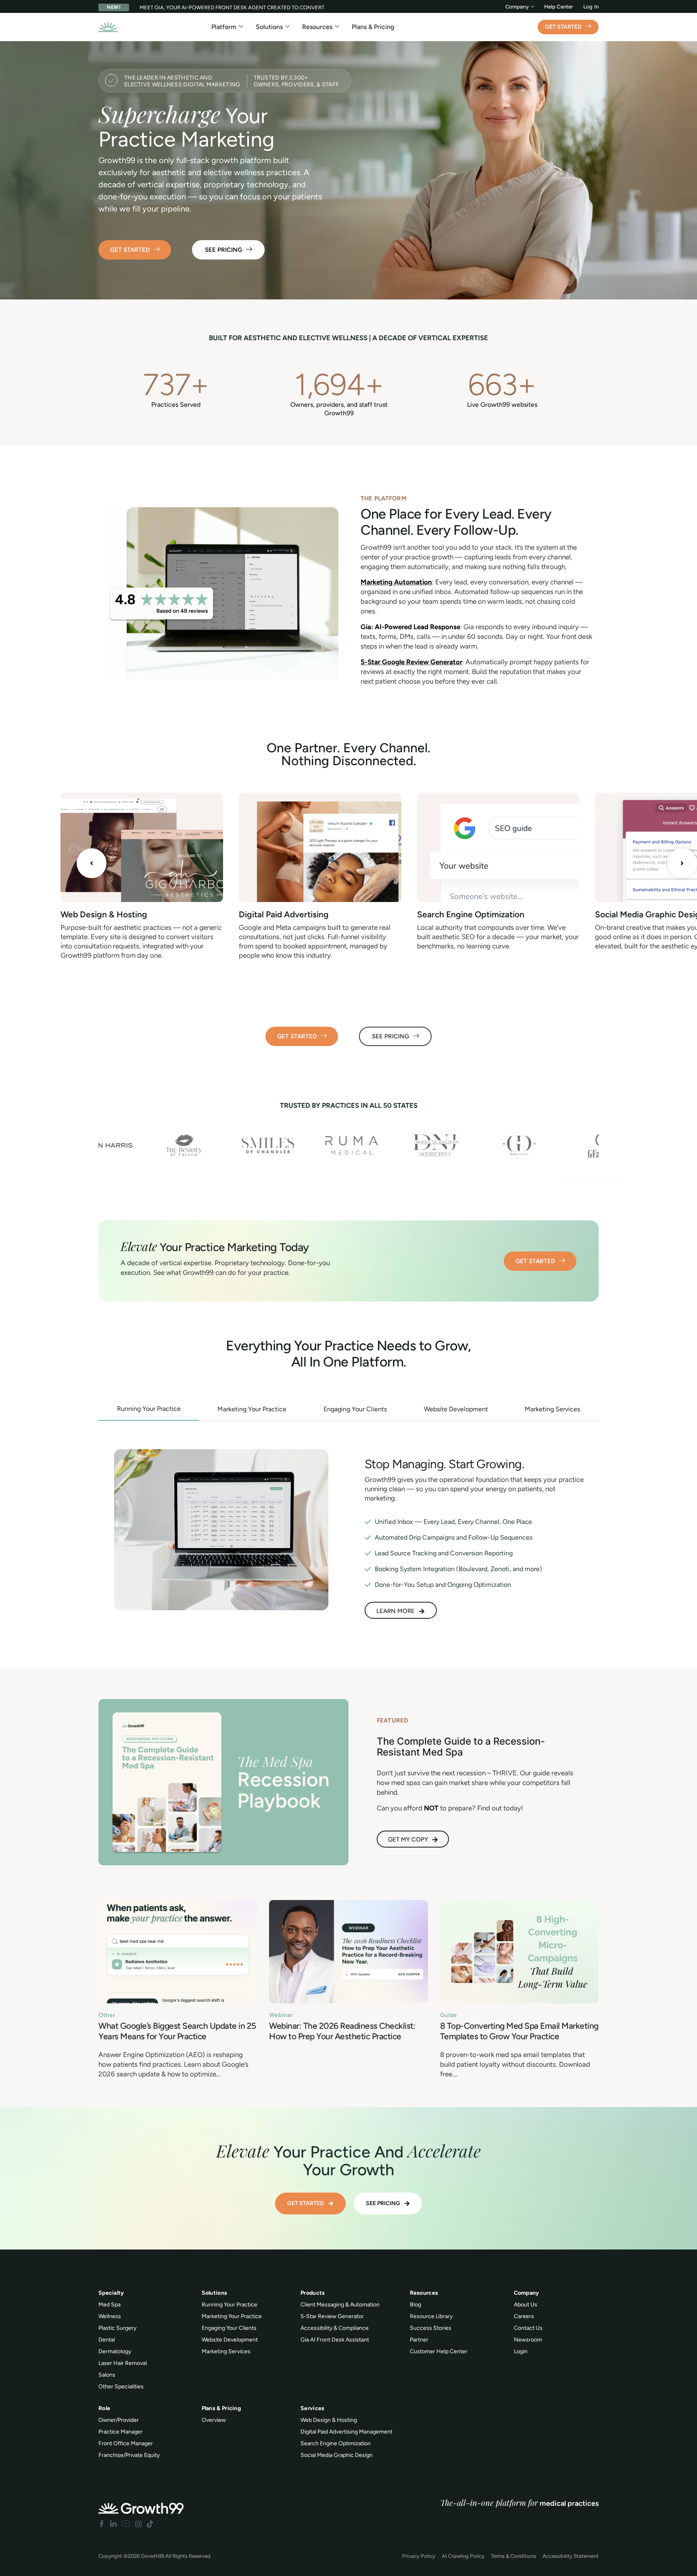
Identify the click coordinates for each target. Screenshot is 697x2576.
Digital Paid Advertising (284, 914)
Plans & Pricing (373, 27)
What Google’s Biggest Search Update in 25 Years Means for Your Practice (177, 2031)
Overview (214, 2420)
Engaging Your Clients (229, 2328)
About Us (526, 2305)
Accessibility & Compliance (335, 2328)
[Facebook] (102, 2524)
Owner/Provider (119, 2420)
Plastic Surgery (117, 2328)
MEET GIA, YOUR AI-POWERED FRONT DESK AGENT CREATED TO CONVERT (232, 7)
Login (521, 2351)
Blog (415, 2305)
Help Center (559, 7)
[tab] (149, 1409)
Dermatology (115, 2351)
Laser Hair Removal (123, 2363)
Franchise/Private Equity (129, 2455)
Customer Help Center (439, 2351)
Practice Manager (121, 2432)
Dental (107, 2340)
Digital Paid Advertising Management (346, 2432)
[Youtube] (126, 2524)
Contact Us (528, 2328)
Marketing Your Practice (232, 2316)
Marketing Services (226, 2351)
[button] (92, 863)
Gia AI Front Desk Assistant (335, 2340)
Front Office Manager (126, 2443)
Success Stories (431, 2328)
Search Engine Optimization (471, 914)
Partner (419, 2340)
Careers (524, 2316)
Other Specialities (121, 2387)
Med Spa (110, 2305)
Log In (591, 7)
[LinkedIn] (113, 2524)
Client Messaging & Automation (340, 2305)
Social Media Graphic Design (337, 2455)
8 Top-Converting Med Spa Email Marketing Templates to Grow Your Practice (519, 2031)
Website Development (230, 2340)
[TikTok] (150, 2524)
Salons (107, 2375)
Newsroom (528, 2340)
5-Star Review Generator (332, 2316)
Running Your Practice (230, 2305)
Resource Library (431, 2316)
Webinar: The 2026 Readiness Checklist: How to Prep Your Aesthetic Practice (342, 2031)
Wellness (110, 2316)
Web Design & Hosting (104, 914)
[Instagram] (138, 2524)
